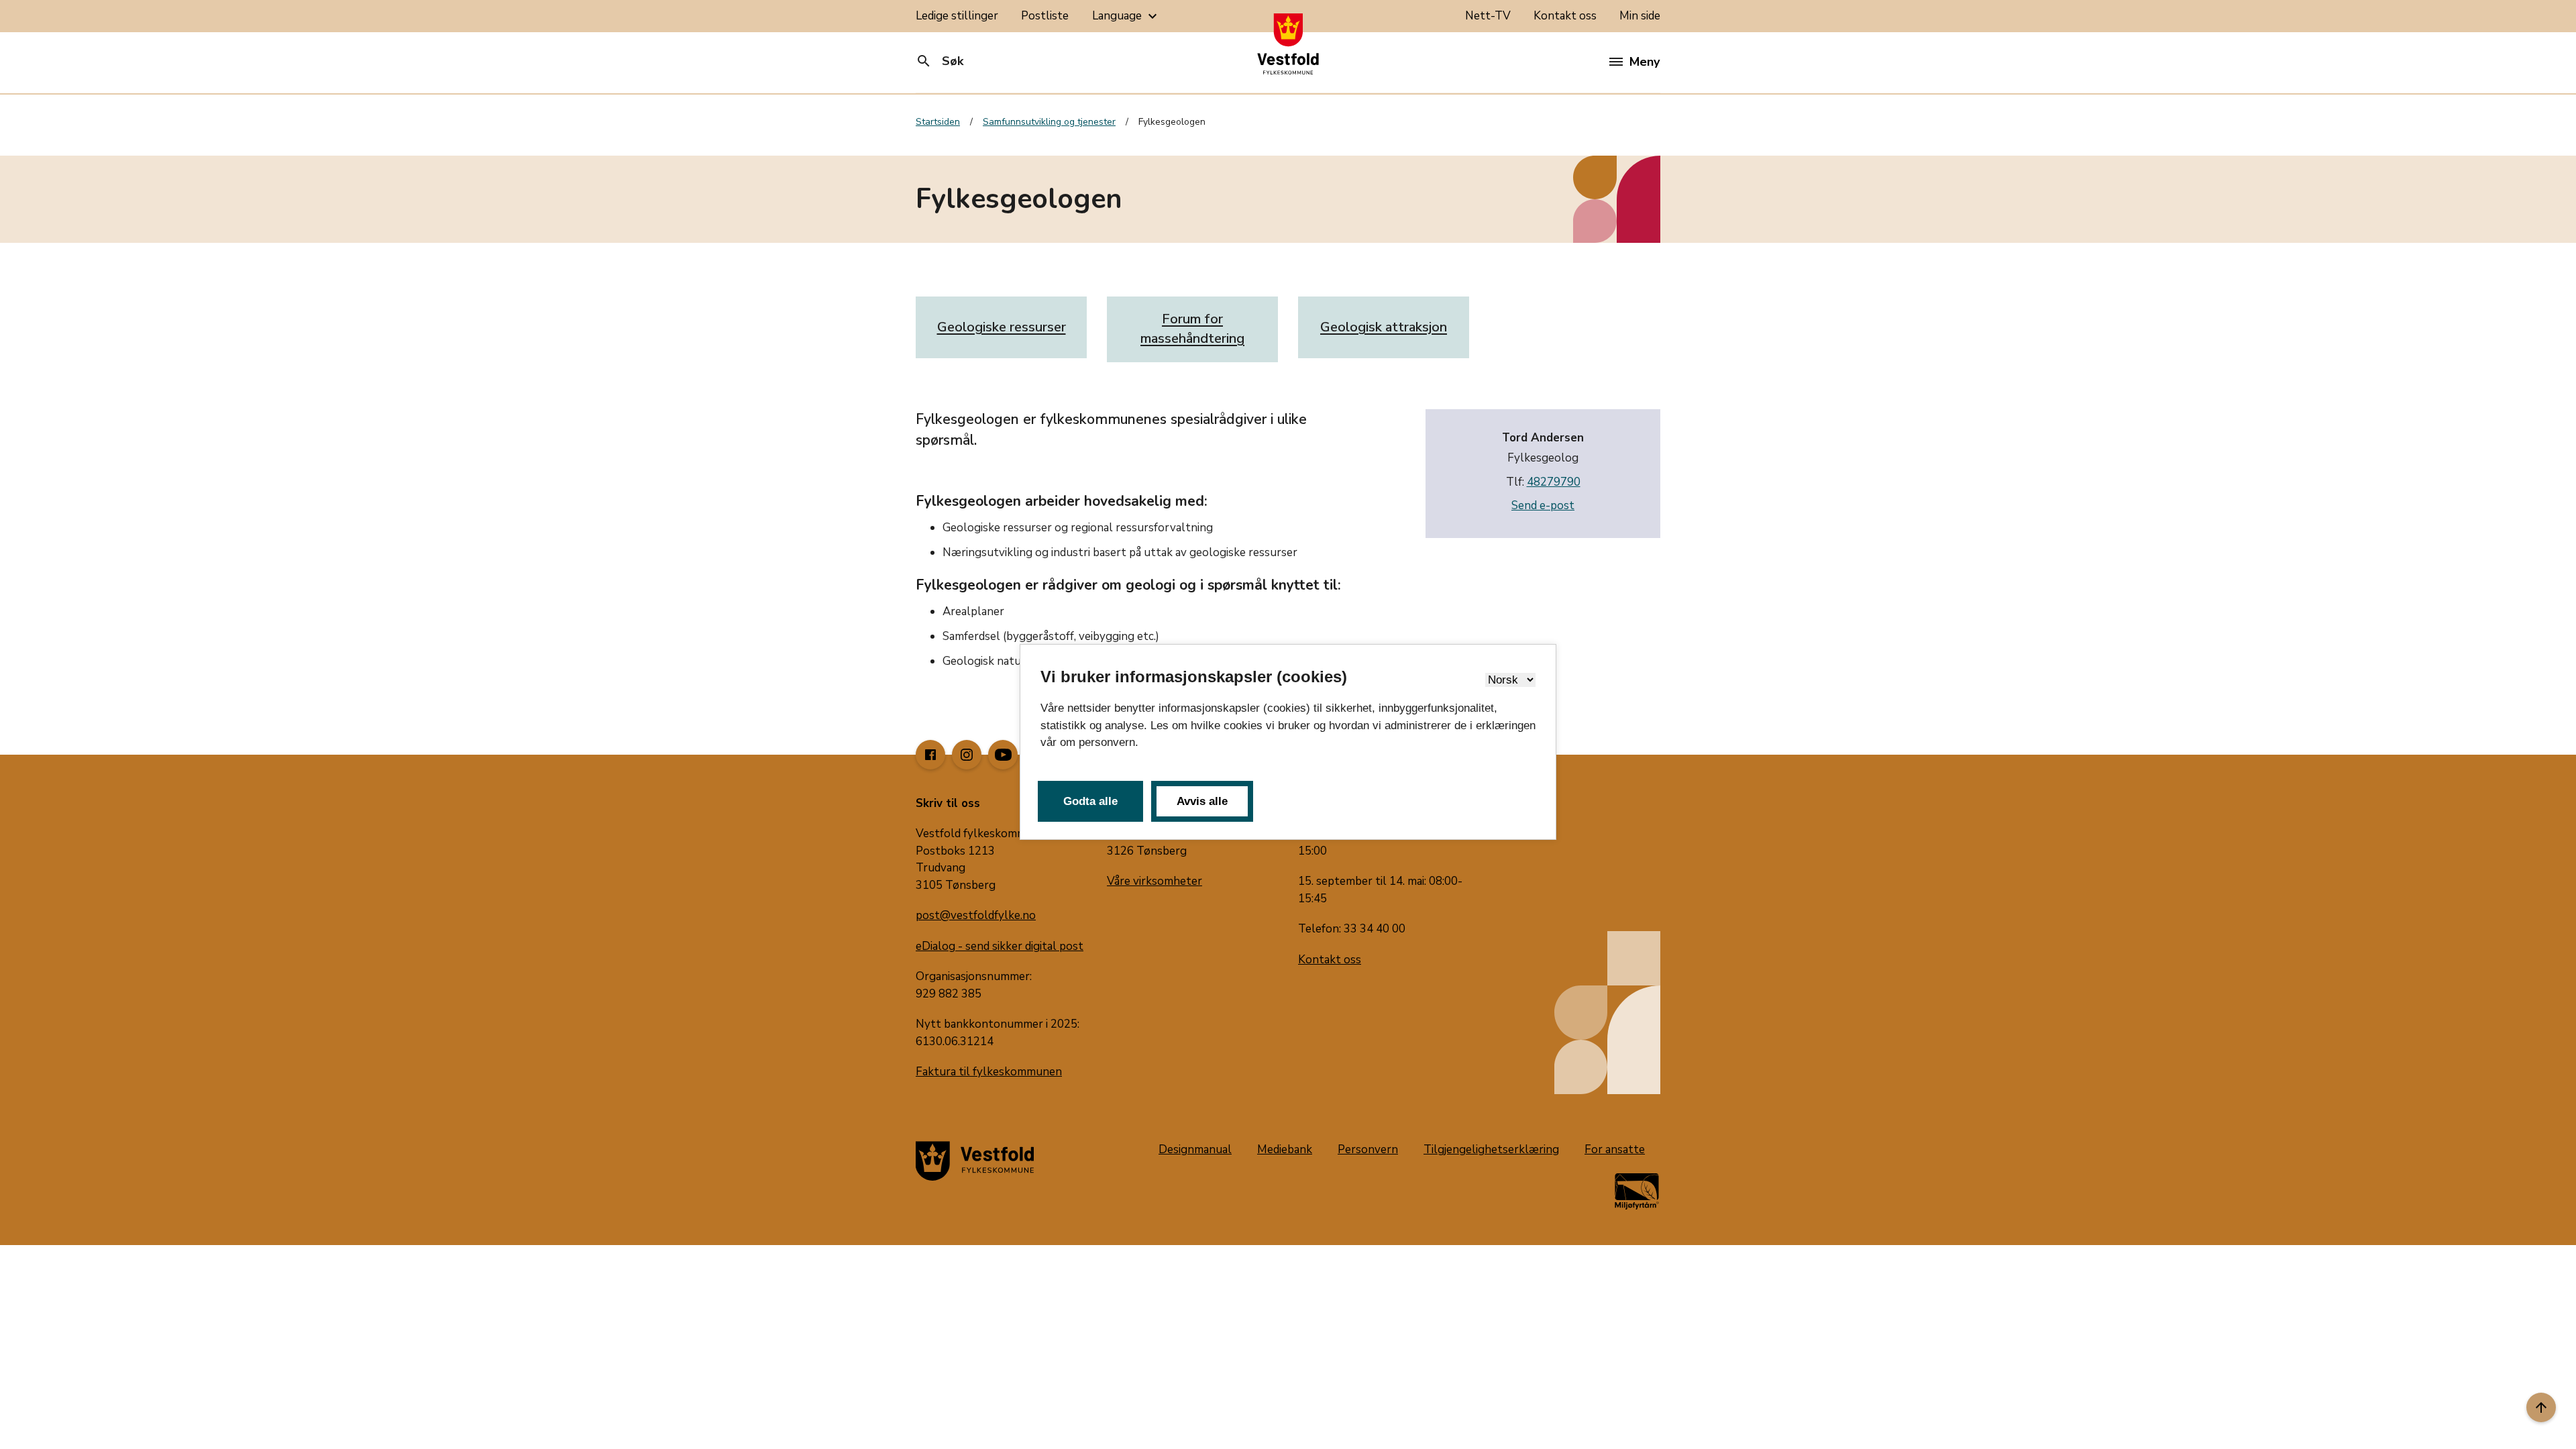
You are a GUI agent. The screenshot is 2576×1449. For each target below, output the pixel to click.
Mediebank (1285, 1149)
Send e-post (1543, 505)
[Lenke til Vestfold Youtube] (1003, 755)
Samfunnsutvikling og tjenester (1049, 122)
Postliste (1045, 16)
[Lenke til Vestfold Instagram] (967, 755)
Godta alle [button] (1090, 801)
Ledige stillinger (957, 16)
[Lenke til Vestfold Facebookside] (930, 755)
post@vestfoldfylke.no (976, 915)
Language (1126, 16)
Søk (940, 61)
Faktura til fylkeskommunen (989, 1072)
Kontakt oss (1565, 16)
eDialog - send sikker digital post (1000, 946)
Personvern (1368, 1149)
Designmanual (1195, 1149)
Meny (1645, 62)
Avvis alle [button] (1202, 801)
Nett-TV (1488, 16)
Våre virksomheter (1155, 881)
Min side (1640, 16)
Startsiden (938, 122)
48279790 (1554, 482)
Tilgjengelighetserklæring (1491, 1149)
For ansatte (1615, 1149)
